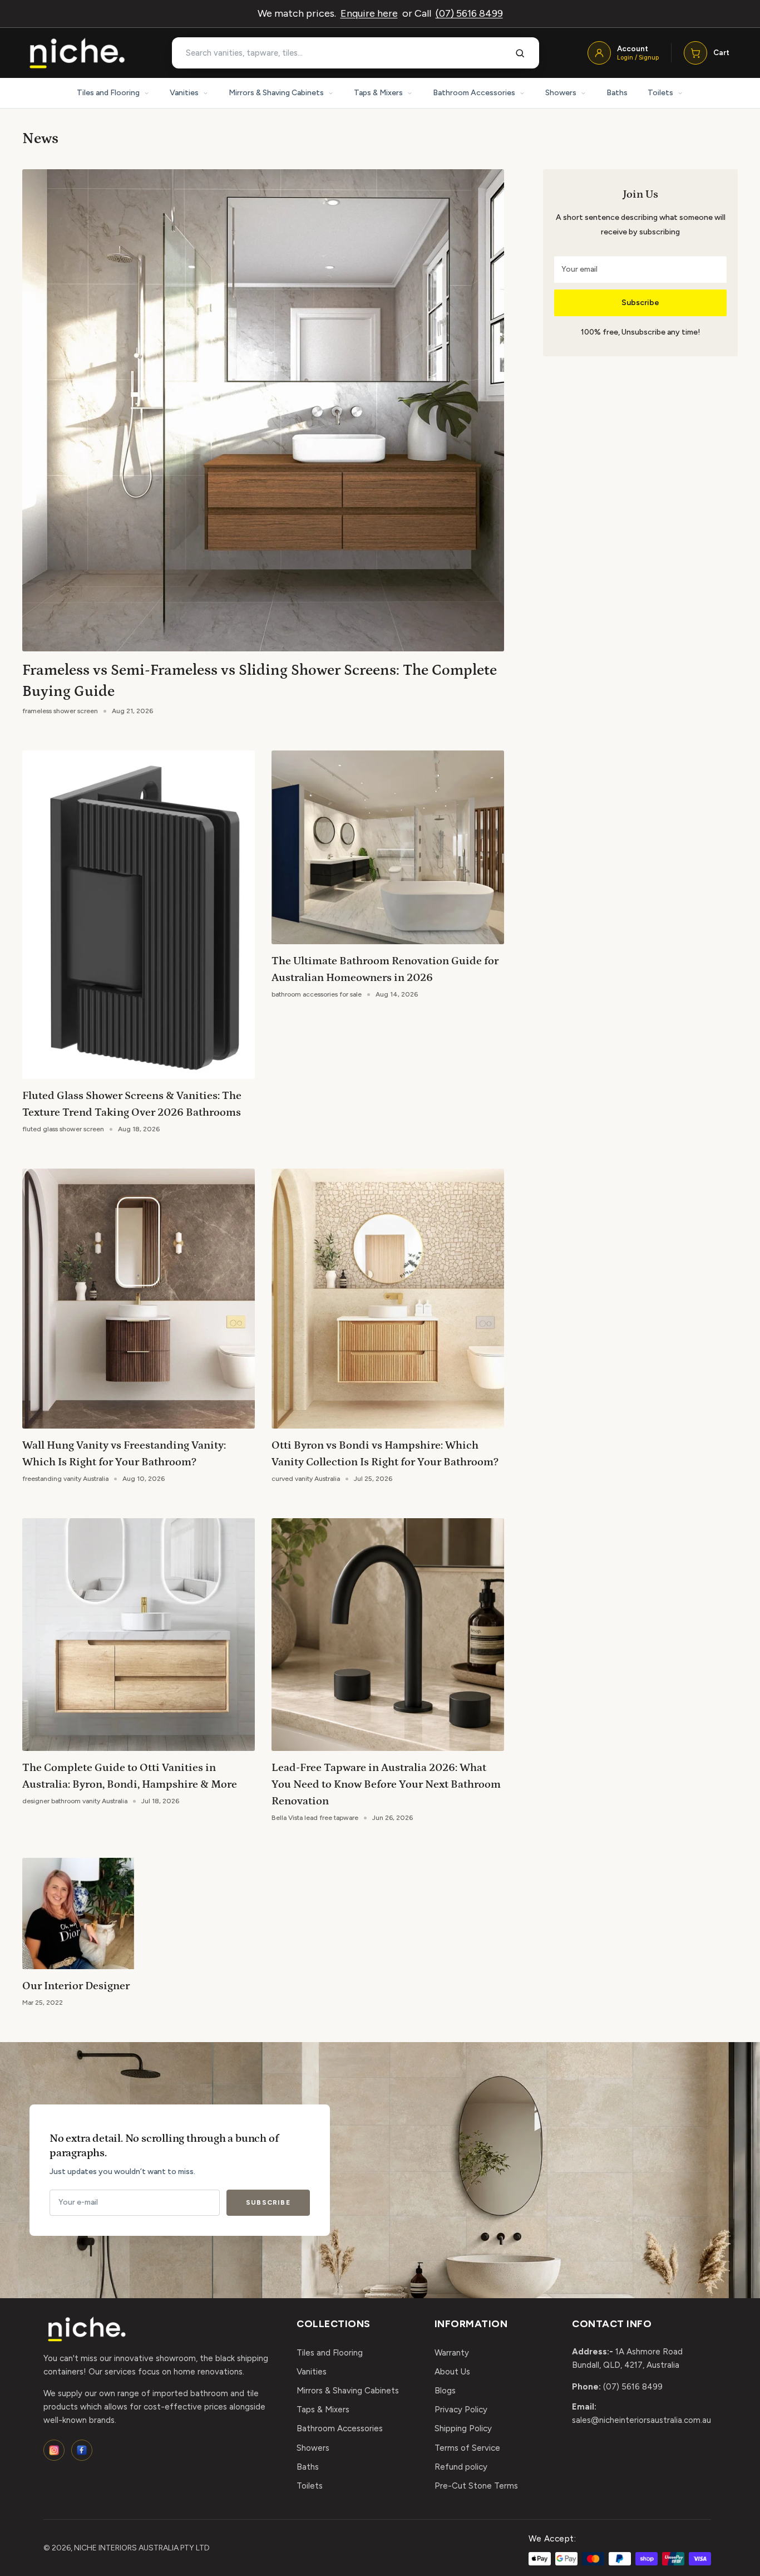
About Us (452, 2372)
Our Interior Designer (76, 1986)
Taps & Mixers (378, 93)
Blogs (445, 2391)
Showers (561, 93)
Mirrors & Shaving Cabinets (276, 93)
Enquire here (369, 13)
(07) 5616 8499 (469, 13)
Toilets (660, 93)
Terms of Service (467, 2448)
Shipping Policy (463, 2428)
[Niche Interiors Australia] (77, 53)
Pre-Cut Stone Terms (476, 2486)
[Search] (520, 53)
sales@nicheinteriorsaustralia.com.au (641, 2420)
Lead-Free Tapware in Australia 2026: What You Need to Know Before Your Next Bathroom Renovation (386, 1784)
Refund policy (461, 2467)
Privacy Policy (461, 2410)
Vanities (184, 93)
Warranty (452, 2353)
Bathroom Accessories (474, 93)
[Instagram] (54, 2450)
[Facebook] (82, 2450)
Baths (617, 93)
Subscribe (640, 303)
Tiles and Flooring (108, 93)
